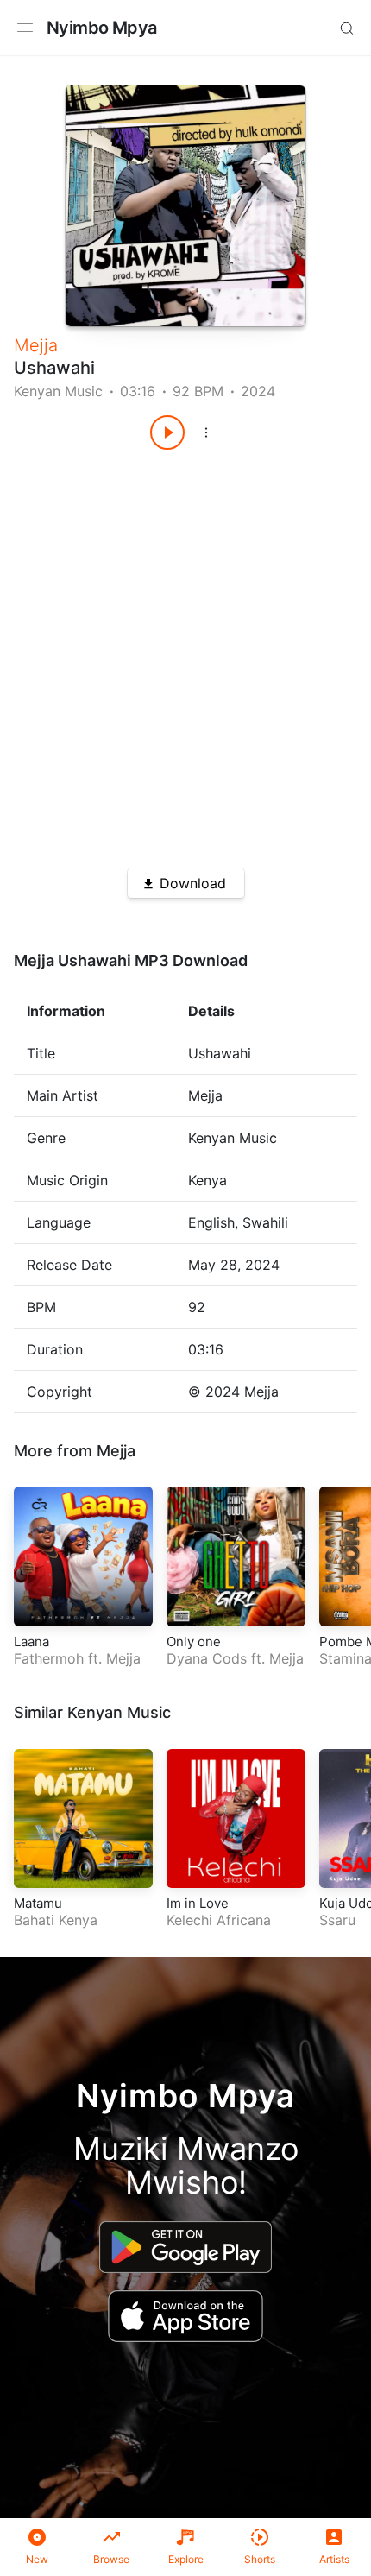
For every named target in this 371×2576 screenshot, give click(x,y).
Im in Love (198, 1903)
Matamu (38, 1903)
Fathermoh (49, 1658)
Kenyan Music (58, 391)
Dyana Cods (207, 1658)
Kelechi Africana (219, 1920)
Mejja (36, 345)
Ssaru (337, 1920)
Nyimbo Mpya (101, 28)
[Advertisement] (185, 653)
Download (193, 883)
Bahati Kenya (56, 1920)
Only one (194, 1642)
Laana (31, 1642)
